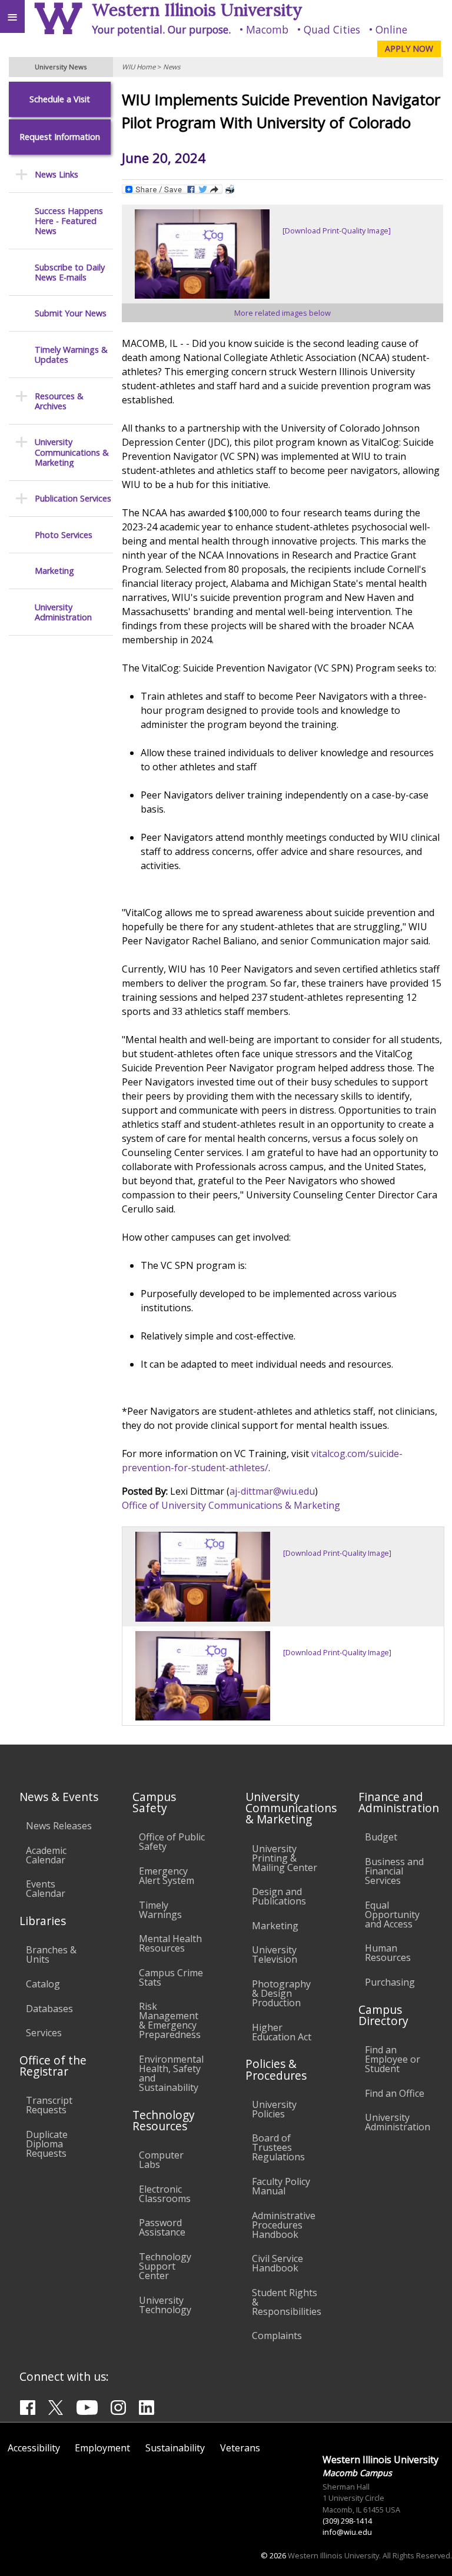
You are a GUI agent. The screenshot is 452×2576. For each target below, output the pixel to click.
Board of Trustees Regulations (278, 2147)
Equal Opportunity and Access (392, 1915)
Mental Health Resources (170, 1943)
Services (44, 2033)
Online (391, 29)
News (172, 67)
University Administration (63, 612)
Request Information (60, 137)
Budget (381, 1837)
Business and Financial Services (394, 1871)
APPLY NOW (409, 49)
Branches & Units (51, 1954)
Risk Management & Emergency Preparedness (170, 2020)
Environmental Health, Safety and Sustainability (171, 2073)
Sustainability (175, 2448)
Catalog (43, 1984)
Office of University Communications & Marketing (231, 1505)
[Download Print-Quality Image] (337, 230)
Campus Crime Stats (171, 1977)
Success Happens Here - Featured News (69, 221)
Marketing (54, 571)
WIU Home (139, 67)
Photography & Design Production (281, 1993)
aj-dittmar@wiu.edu (272, 1491)
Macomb (267, 29)
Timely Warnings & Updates (71, 355)
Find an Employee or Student (393, 2059)
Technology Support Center (165, 2266)
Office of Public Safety (172, 1842)
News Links (56, 174)
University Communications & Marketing (72, 452)
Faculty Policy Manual (281, 2186)
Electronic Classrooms (165, 2194)
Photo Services (64, 535)
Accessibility (34, 2448)
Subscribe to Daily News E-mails (70, 273)
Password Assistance (162, 2227)
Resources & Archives (59, 401)
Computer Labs (161, 2160)
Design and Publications (279, 1896)
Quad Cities (332, 29)
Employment (102, 2448)
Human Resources (388, 1953)
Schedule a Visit (60, 99)
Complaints (277, 2336)
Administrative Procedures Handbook (284, 2225)
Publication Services (73, 498)
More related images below (282, 313)
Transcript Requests (49, 2105)
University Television (275, 1954)
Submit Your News (71, 313)
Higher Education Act (282, 2032)
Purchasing (390, 1982)
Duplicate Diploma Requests (47, 2144)
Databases (49, 2009)
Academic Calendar (46, 1855)
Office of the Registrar (53, 2066)
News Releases (59, 1826)
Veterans (240, 2448)
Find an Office (395, 2093)
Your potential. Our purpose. (161, 29)
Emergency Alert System (167, 1876)
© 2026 (273, 2555)
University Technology (165, 2305)
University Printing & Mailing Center (285, 1858)
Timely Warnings (160, 1910)
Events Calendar (46, 1889)
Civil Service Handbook (277, 2263)
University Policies (274, 2109)
